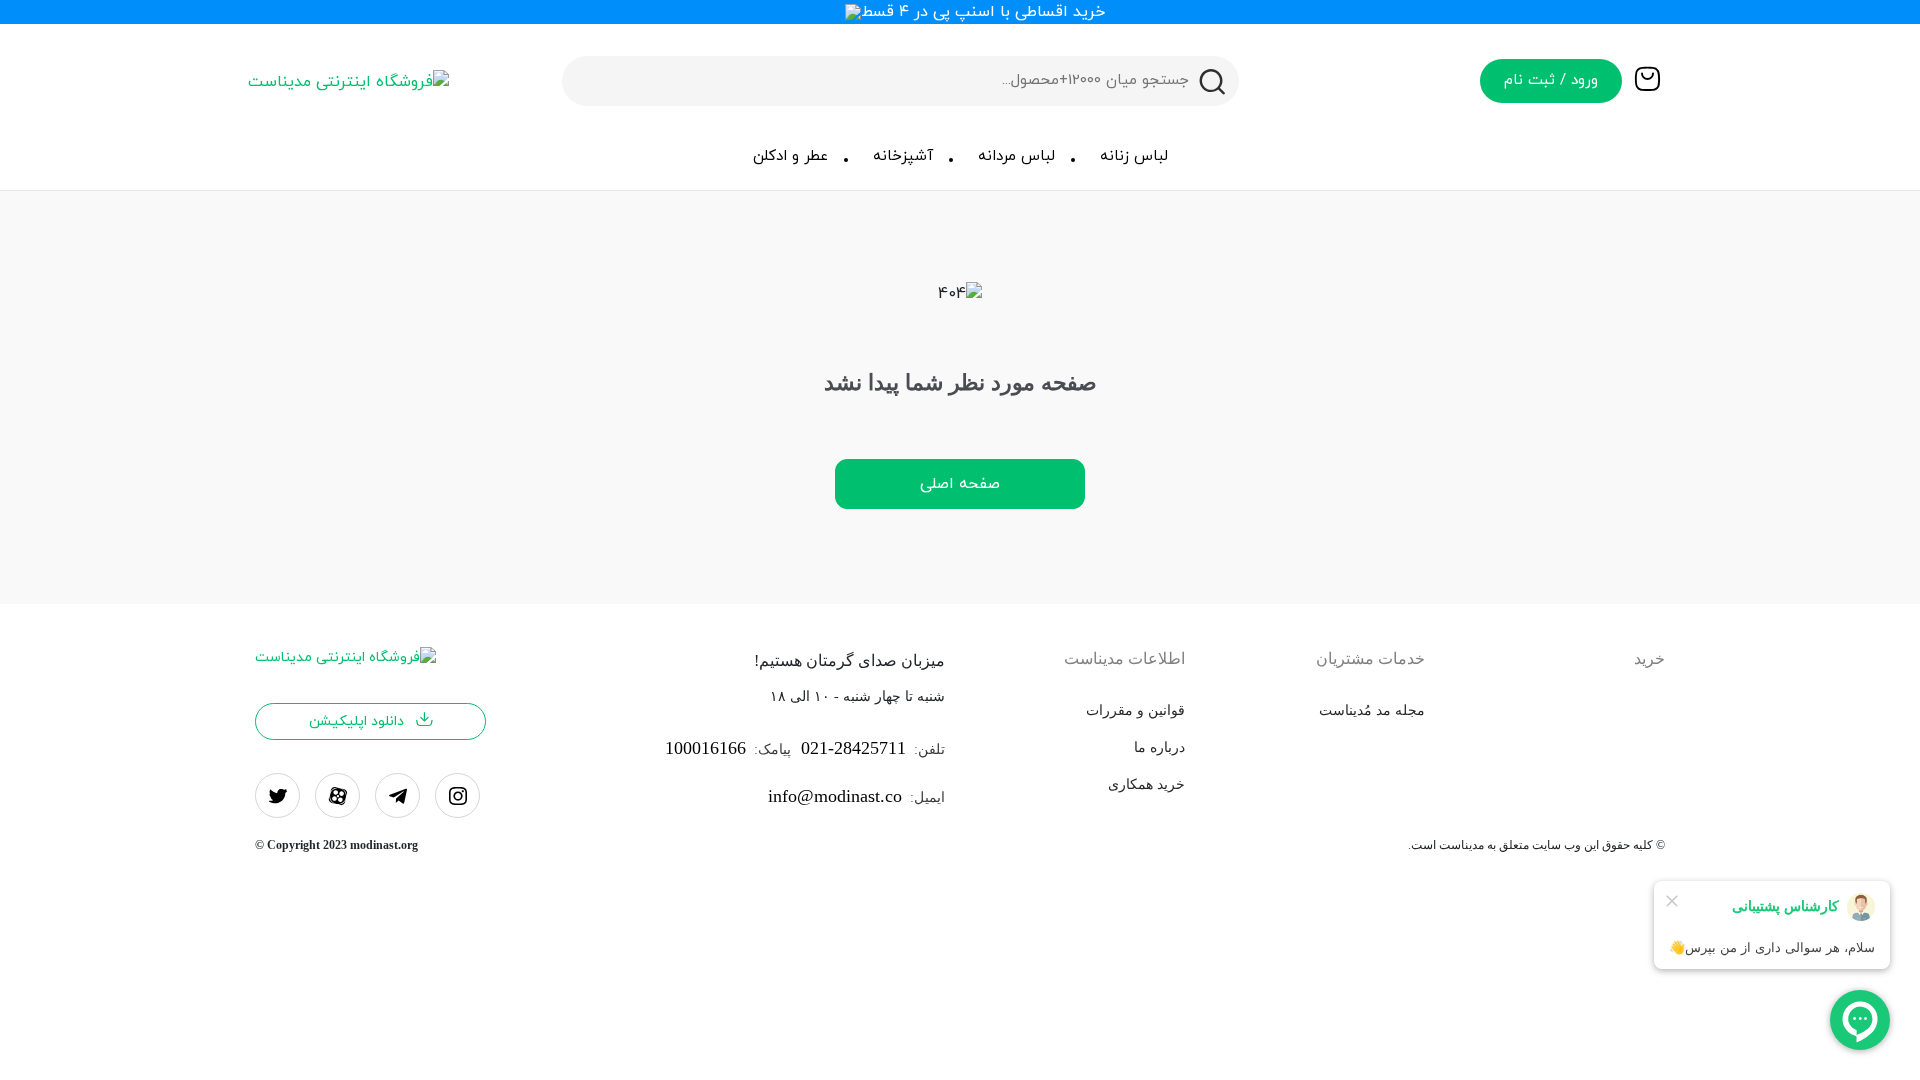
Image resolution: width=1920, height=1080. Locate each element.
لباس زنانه (1134, 156)
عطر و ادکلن (790, 156)
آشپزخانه (903, 156)
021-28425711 (853, 748)
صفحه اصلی (960, 484)
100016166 (705, 748)
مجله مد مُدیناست (1372, 710)
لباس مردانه (1016, 156)
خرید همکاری (1146, 784)
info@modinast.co (835, 796)
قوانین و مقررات (1135, 710)
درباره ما (1159, 747)
